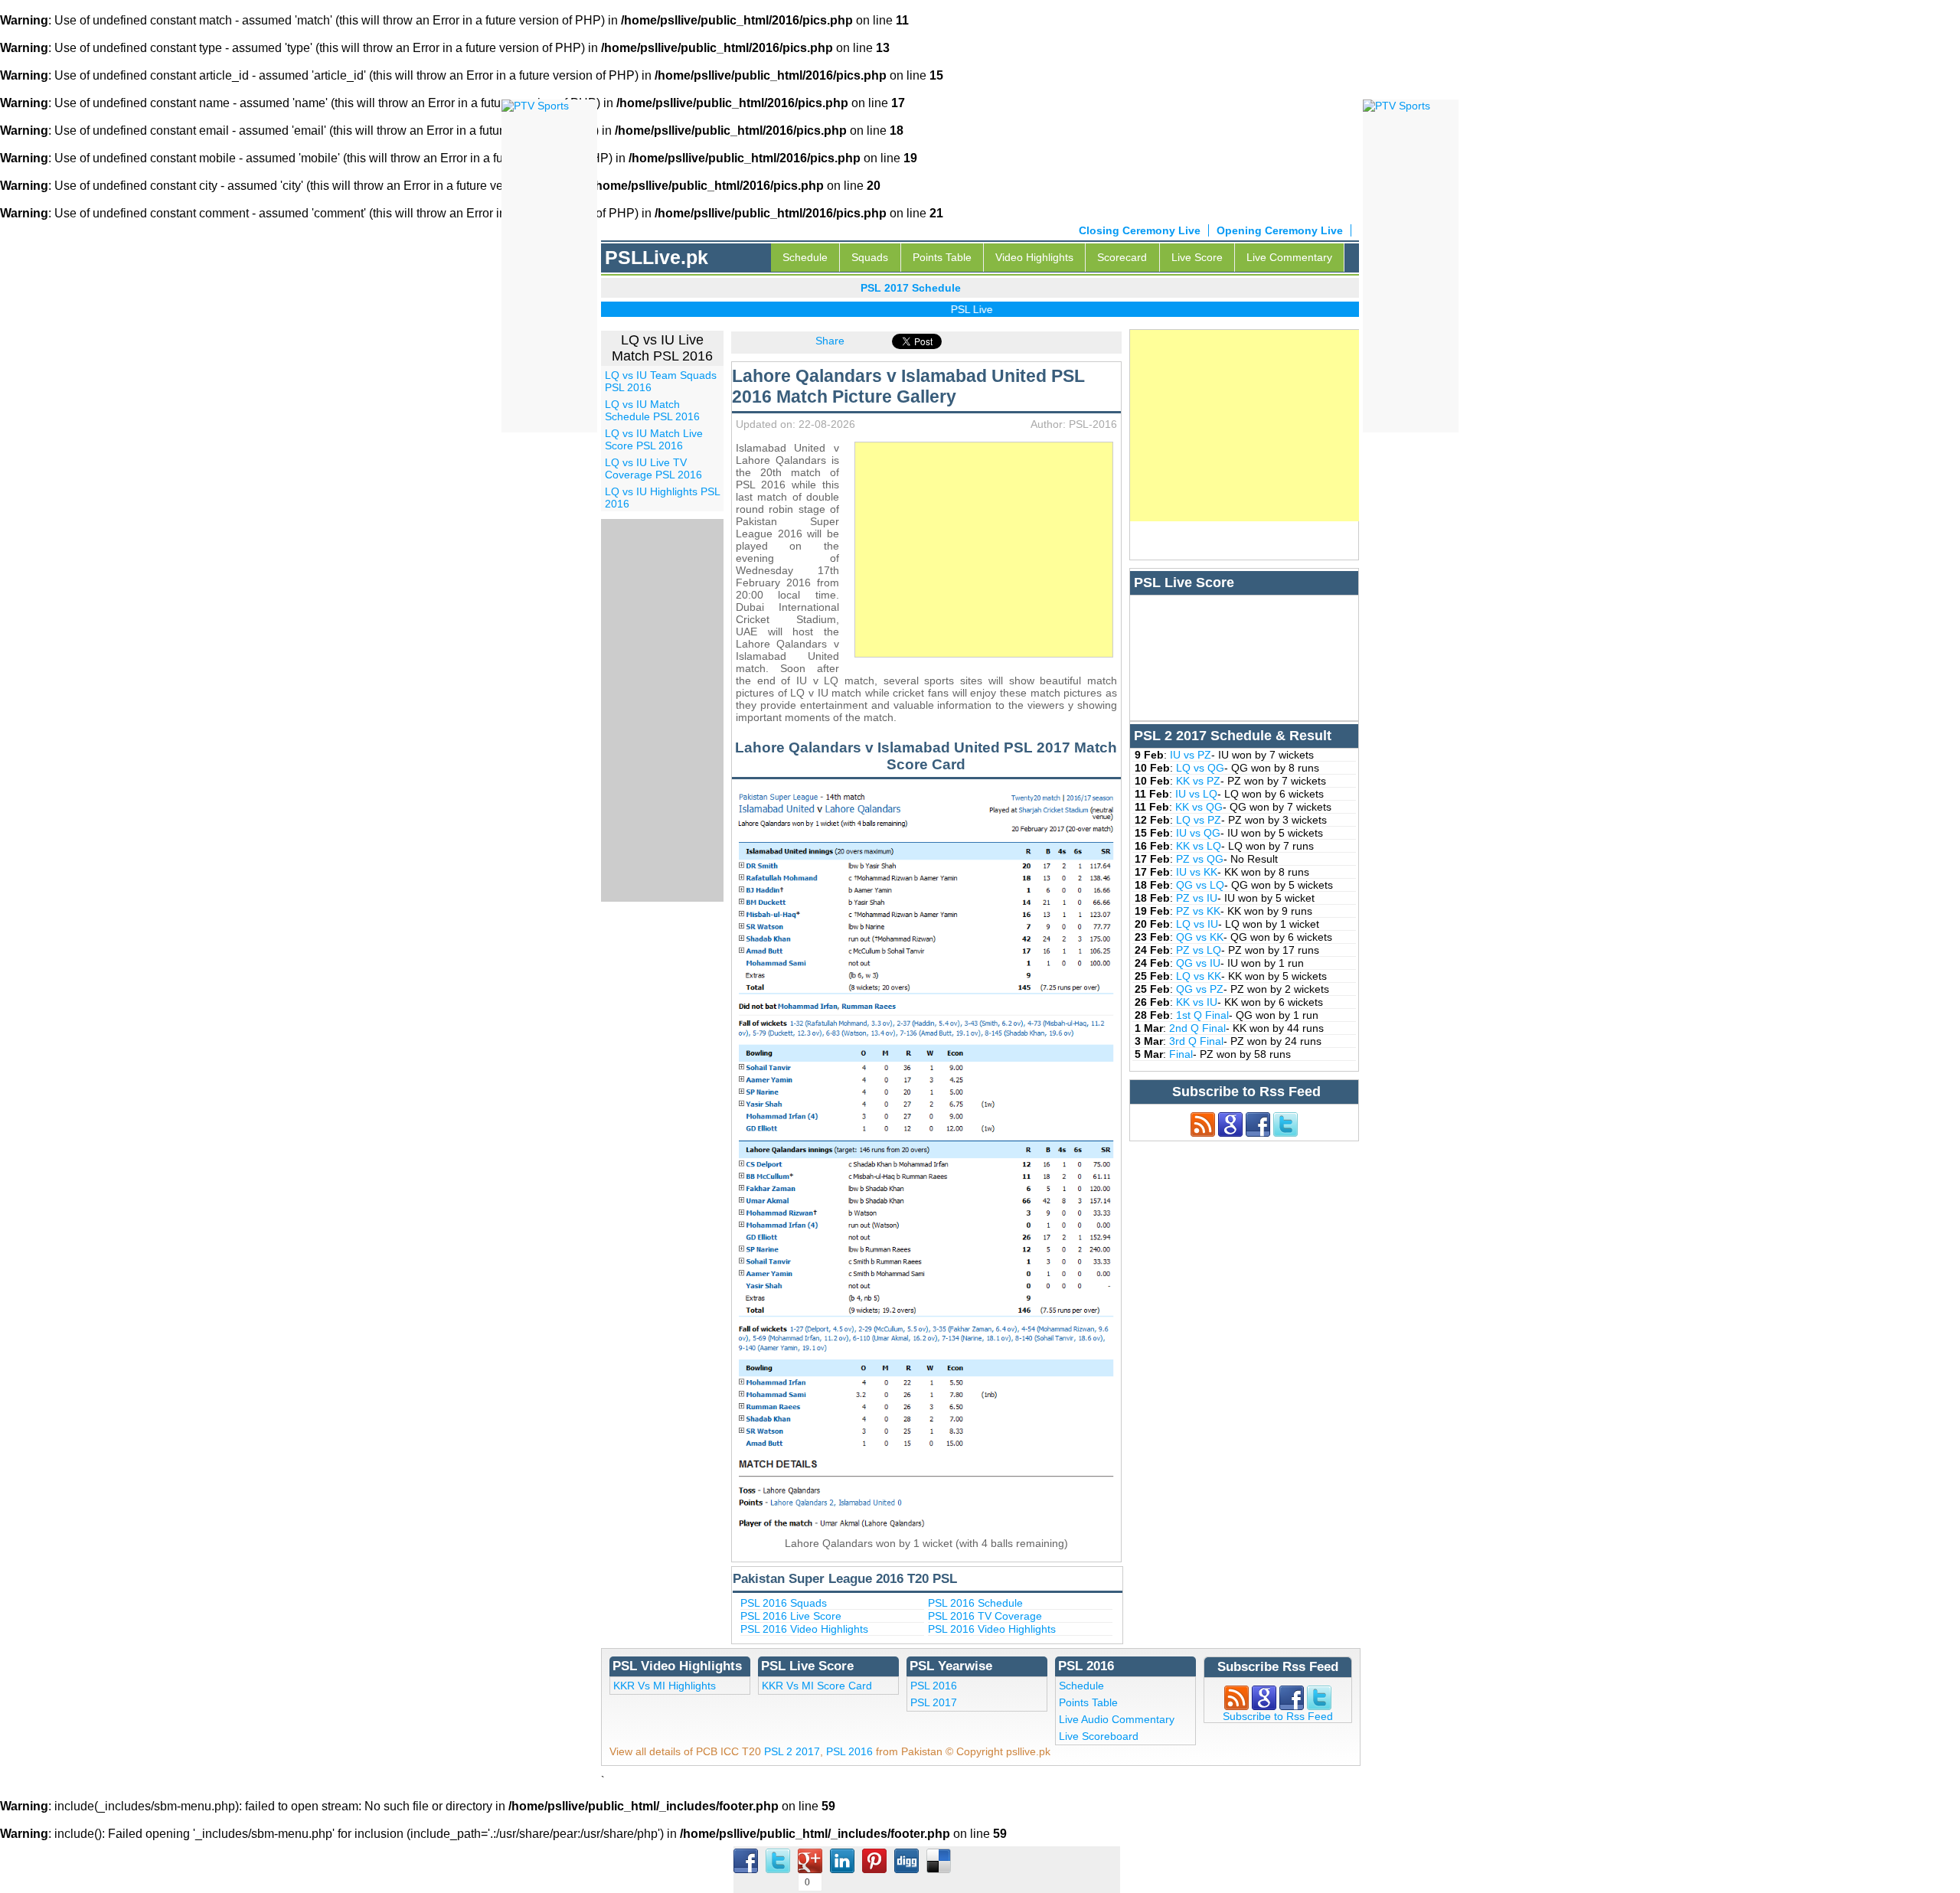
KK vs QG (1199, 807)
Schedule (805, 257)
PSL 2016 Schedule (975, 1603)
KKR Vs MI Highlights (665, 1686)
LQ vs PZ (1199, 820)
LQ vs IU (1197, 924)
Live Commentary (1289, 257)
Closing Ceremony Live (1140, 230)
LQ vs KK (1199, 976)
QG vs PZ (1200, 989)
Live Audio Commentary (1117, 1719)
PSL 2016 (934, 1686)
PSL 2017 (934, 1702)
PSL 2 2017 (792, 1751)
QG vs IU (1198, 963)
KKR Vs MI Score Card (817, 1686)
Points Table (942, 257)
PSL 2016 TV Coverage (985, 1616)
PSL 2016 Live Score (791, 1616)
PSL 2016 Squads (784, 1603)
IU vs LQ (1196, 794)
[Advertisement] (984, 550)
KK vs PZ (1198, 781)
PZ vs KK (1198, 911)
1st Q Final (1202, 1015)
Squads (870, 257)
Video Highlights (1034, 257)
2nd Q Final (1197, 1028)
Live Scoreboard (1099, 1736)
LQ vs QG (1200, 768)
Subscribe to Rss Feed (1278, 1716)
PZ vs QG (1200, 859)
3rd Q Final (1196, 1041)
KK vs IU (1197, 1002)
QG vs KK (1200, 937)
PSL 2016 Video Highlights (804, 1629)
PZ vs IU (1197, 898)
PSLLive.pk (657, 257)
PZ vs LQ (1199, 950)
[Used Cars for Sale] (1396, 105)
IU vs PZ (1191, 755)
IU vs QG (1198, 833)
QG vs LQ (1200, 885)
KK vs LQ (1199, 846)
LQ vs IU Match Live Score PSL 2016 (654, 439)
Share (830, 341)
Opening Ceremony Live (1280, 230)
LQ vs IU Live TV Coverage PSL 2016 (653, 468)
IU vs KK (1197, 872)
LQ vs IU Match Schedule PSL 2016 (652, 410)
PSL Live (942, 309)
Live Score (1197, 257)
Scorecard (1122, 257)
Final (1181, 1054)
